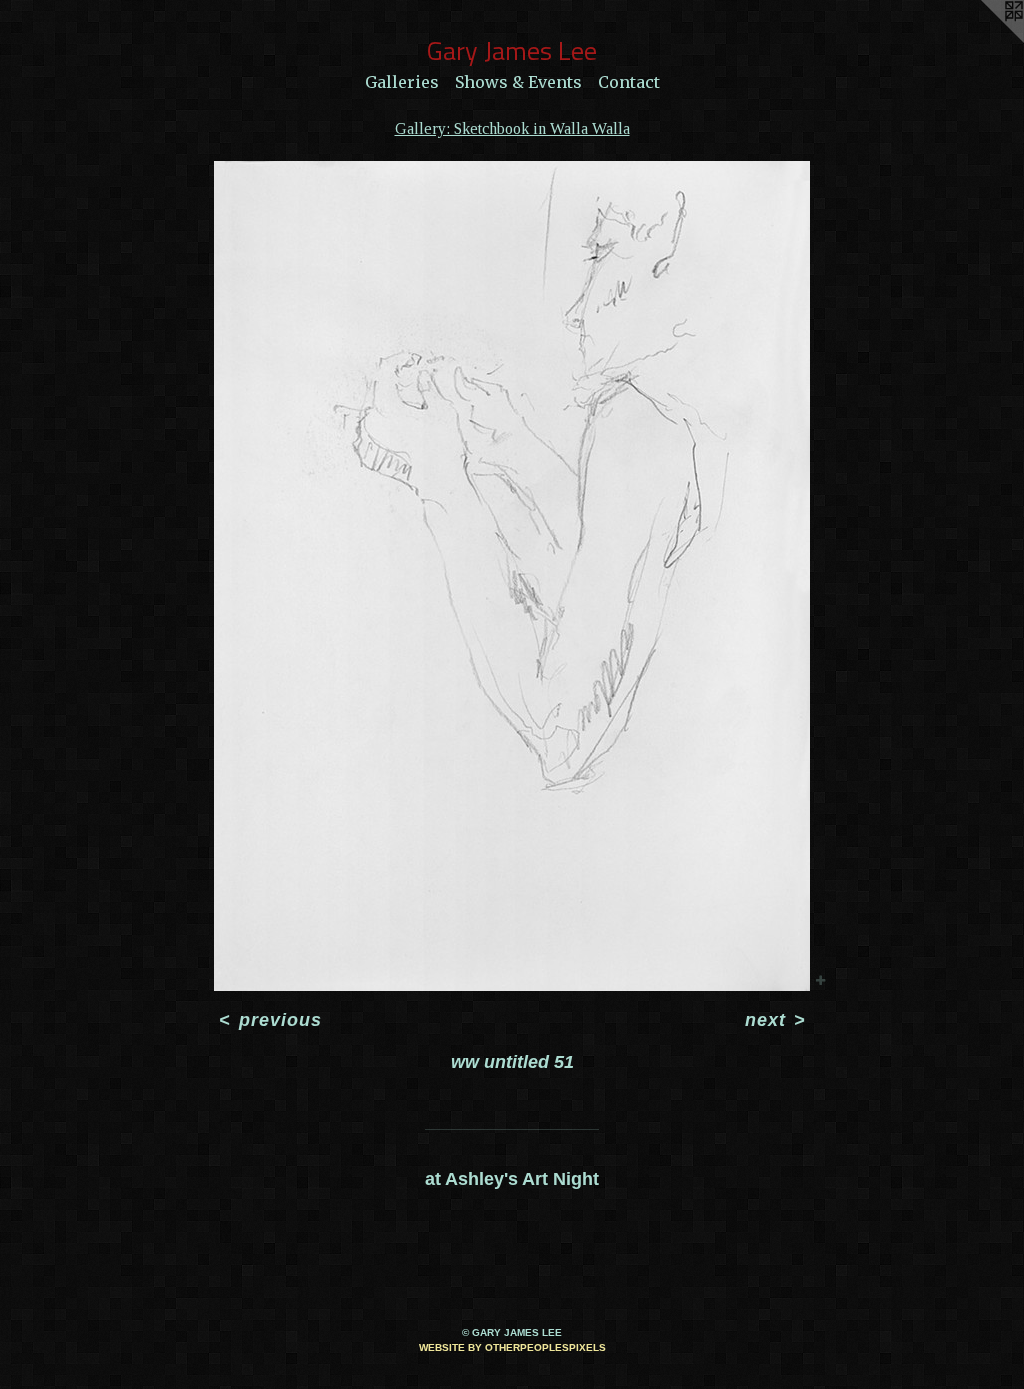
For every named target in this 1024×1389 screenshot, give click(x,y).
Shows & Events (518, 82)
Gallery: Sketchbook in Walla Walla (512, 128)
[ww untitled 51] (512, 576)
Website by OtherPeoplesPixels (512, 1347)
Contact (629, 82)
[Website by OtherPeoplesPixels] (984, 40)
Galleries (402, 82)
